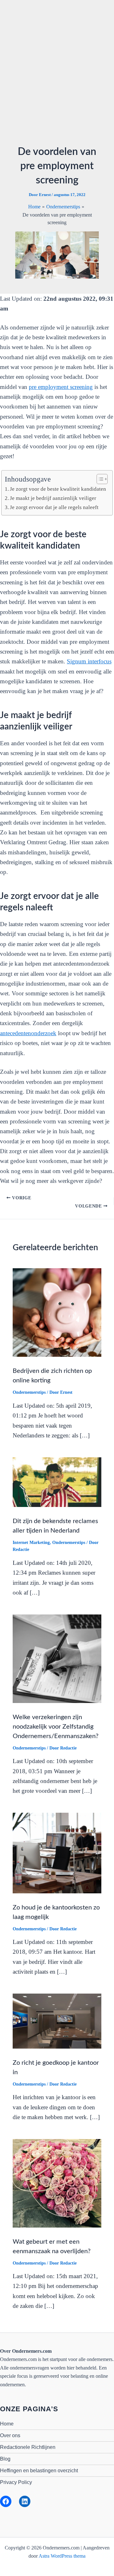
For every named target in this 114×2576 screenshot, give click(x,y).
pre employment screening (61, 387)
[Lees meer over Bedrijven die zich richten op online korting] (57, 1312)
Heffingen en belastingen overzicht (39, 2471)
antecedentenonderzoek (28, 1033)
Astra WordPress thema (62, 2556)
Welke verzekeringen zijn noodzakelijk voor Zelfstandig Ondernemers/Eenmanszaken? (56, 1727)
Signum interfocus (89, 661)
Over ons (10, 2435)
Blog (5, 2459)
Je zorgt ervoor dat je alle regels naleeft (54, 507)
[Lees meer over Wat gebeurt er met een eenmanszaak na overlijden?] (57, 2183)
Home (7, 2424)
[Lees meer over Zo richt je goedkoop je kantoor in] (57, 2021)
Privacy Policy (16, 2482)
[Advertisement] (57, 75)
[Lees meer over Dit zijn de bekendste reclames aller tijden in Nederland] (57, 1482)
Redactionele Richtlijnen (28, 2447)
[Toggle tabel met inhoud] (99, 479)
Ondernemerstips (29, 1392)
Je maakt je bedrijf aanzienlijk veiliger (53, 498)
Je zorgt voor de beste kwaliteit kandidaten (58, 489)
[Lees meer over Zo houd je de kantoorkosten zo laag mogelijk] (57, 1852)
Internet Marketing (31, 1543)
